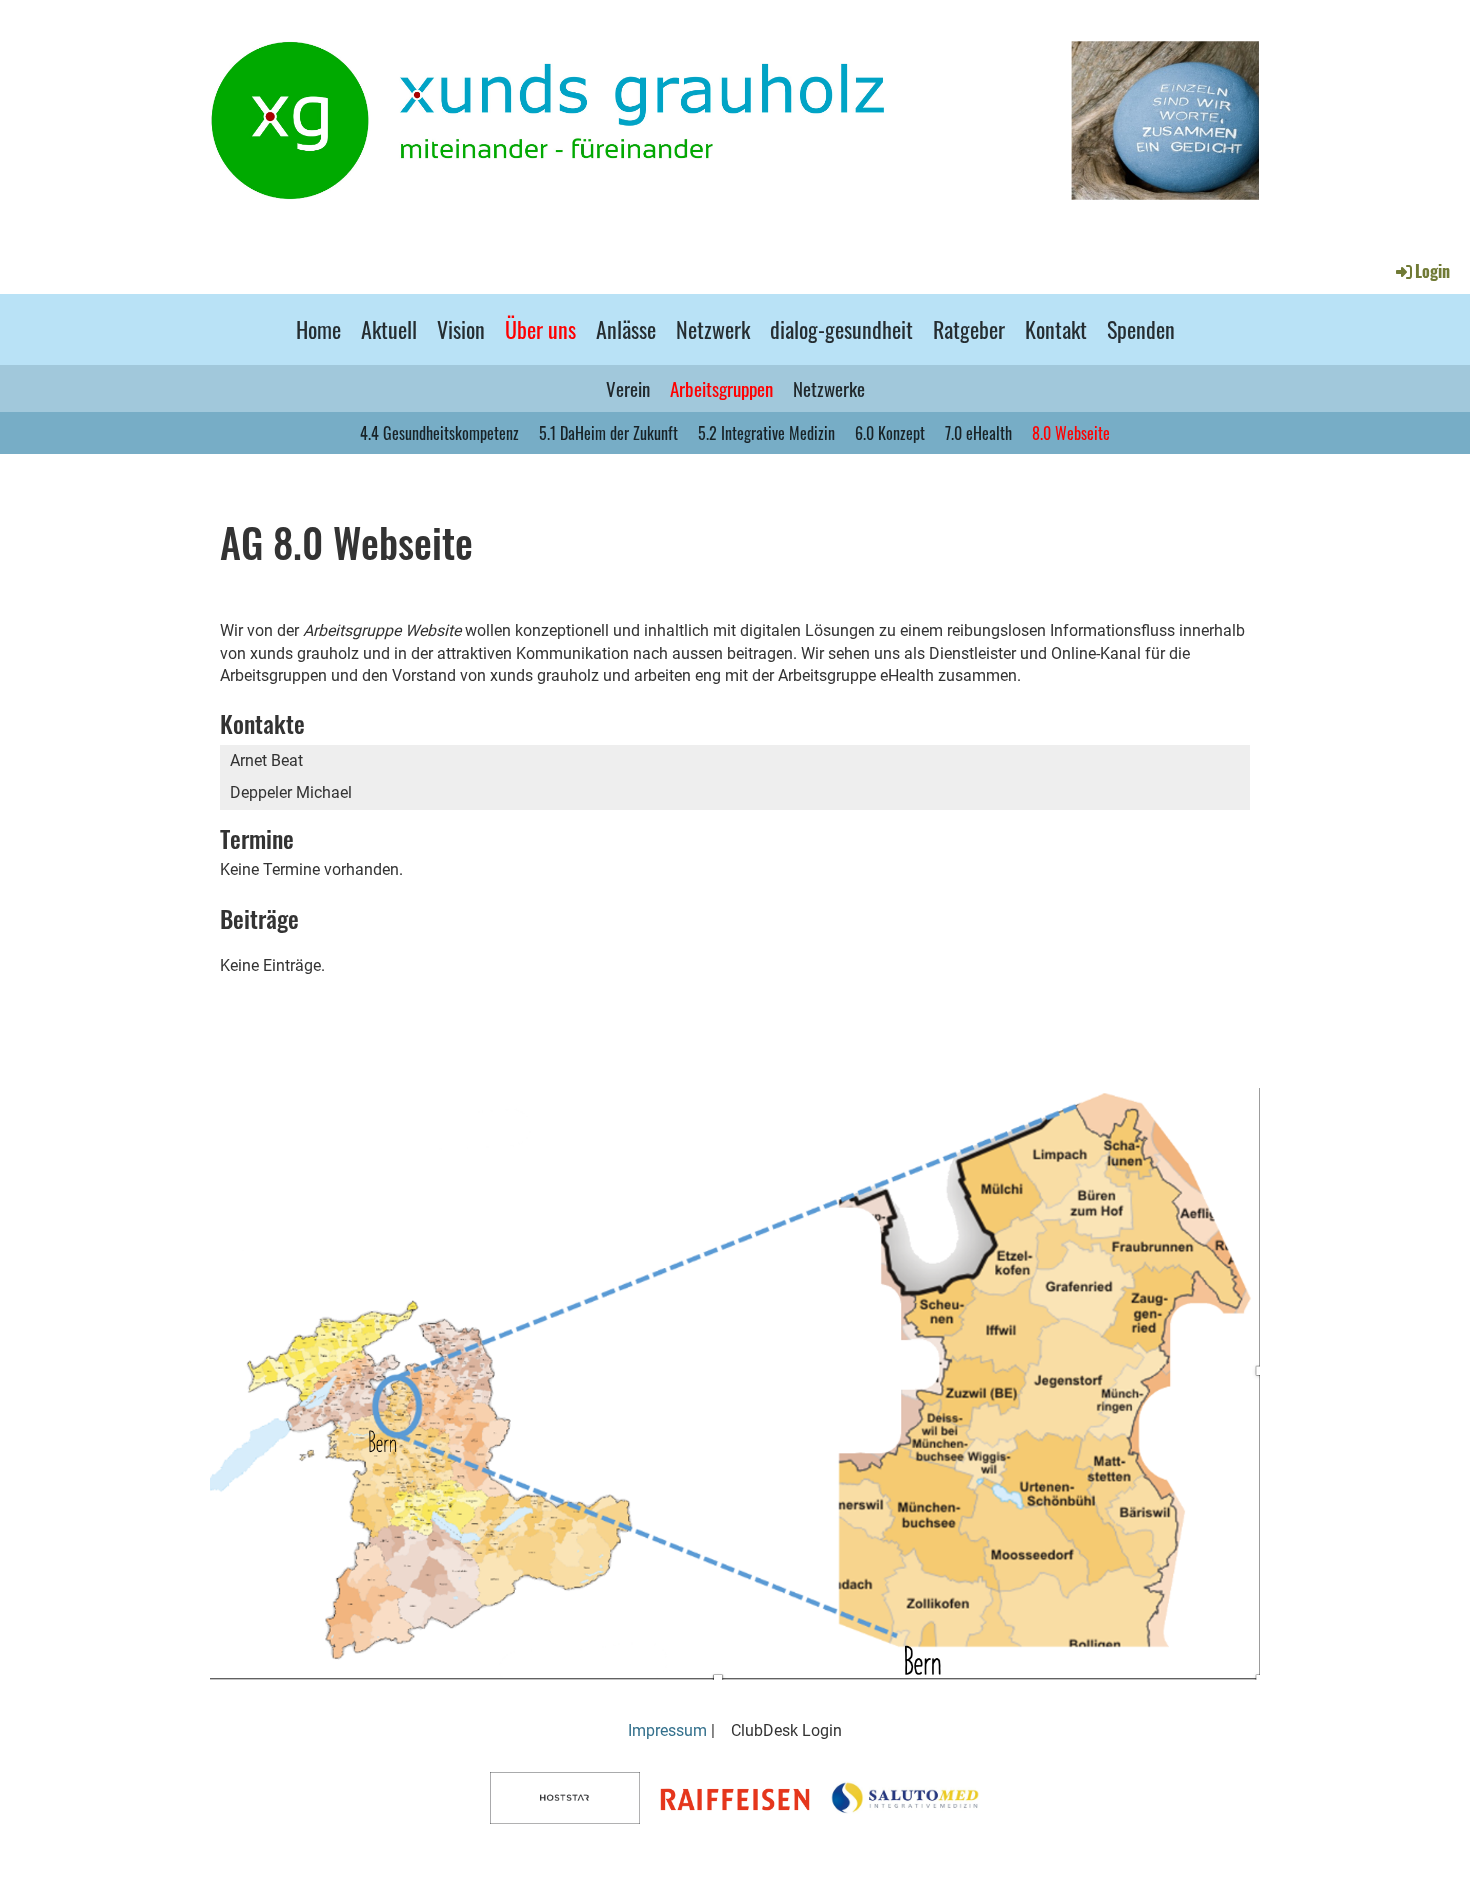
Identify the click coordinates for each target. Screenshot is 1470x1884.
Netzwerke (829, 388)
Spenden (1141, 329)
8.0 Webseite (1071, 433)
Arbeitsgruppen (721, 388)
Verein (628, 388)
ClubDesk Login (786, 1730)
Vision (461, 329)
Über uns (540, 329)
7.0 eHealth (978, 433)
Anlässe (626, 329)
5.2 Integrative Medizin (766, 433)
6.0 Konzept (890, 433)
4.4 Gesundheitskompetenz (439, 433)
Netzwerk (713, 329)
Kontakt (1056, 329)
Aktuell (389, 329)
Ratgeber (969, 329)
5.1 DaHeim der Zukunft (608, 433)
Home (318, 329)
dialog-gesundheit (841, 329)
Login (1432, 271)
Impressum (667, 1730)
